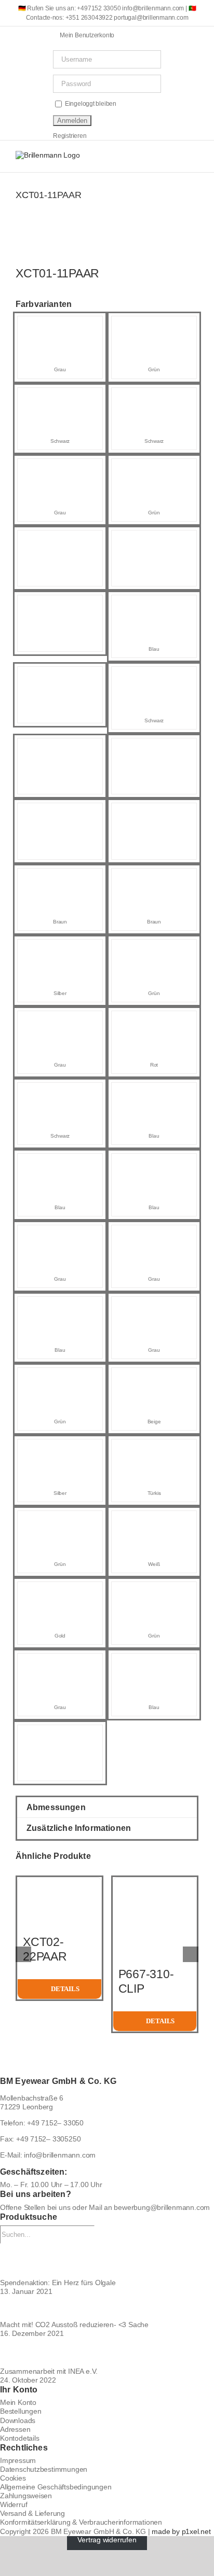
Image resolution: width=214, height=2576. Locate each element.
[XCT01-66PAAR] (60, 676)
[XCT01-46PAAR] (60, 468)
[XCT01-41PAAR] (154, 1020)
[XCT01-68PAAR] (154, 540)
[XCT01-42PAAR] (60, 1020)
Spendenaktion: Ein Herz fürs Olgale (58, 2283)
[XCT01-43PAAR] (60, 1235)
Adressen (15, 2429)
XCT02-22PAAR (45, 1949)
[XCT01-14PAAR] (154, 1306)
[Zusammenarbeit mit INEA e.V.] (107, 2353)
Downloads (18, 2420)
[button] (107, 1807)
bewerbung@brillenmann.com (162, 2207)
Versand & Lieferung (32, 2513)
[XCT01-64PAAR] (60, 748)
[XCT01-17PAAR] (154, 1591)
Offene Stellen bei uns (35, 2207)
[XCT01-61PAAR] (154, 813)
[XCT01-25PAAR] (60, 949)
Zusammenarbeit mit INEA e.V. (49, 2371)
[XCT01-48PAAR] (154, 326)
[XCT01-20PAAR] (60, 1520)
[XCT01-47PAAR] (60, 397)
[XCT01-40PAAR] (154, 1092)
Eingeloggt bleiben (90, 104)
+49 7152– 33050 (55, 2123)
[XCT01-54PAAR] (60, 878)
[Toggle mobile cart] (157, 156)
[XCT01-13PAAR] (154, 1377)
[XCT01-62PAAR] (60, 813)
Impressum (18, 2460)
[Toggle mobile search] (176, 156)
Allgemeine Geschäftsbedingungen (56, 2487)
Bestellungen (21, 2411)
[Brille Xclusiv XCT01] (107, 252)
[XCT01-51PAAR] (154, 468)
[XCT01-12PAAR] (60, 1449)
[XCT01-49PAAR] (154, 676)
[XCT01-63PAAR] (154, 748)
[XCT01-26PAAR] (60, 1092)
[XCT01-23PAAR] (154, 1235)
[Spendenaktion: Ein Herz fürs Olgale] (107, 2261)
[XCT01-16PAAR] (60, 1663)
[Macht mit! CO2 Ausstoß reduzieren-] (107, 2308)
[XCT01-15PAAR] (60, 1377)
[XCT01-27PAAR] (154, 949)
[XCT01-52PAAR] (154, 397)
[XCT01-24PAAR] (60, 1306)
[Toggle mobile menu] (194, 156)
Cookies (13, 2478)
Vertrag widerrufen (107, 2540)
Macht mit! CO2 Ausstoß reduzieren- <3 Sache (74, 2325)
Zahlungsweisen (26, 2496)
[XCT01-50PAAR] (154, 605)
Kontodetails (19, 2438)
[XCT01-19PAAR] (154, 1449)
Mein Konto (18, 2402)
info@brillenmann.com (60, 2155)
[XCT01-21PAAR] (154, 1663)
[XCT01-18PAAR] (60, 1591)
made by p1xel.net (181, 2531)
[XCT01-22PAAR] (154, 878)
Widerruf (14, 2504)
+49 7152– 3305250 (48, 2139)
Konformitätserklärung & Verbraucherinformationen (81, 2522)
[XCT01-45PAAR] (60, 1163)
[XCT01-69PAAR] (60, 540)
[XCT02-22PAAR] (59, 1882)
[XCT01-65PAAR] (60, 1734)
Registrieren (70, 136)
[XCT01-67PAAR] (60, 605)
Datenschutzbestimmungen (44, 2469)
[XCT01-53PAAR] (60, 326)
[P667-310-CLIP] (155, 1882)
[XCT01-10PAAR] (154, 1520)
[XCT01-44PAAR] (154, 1163)
